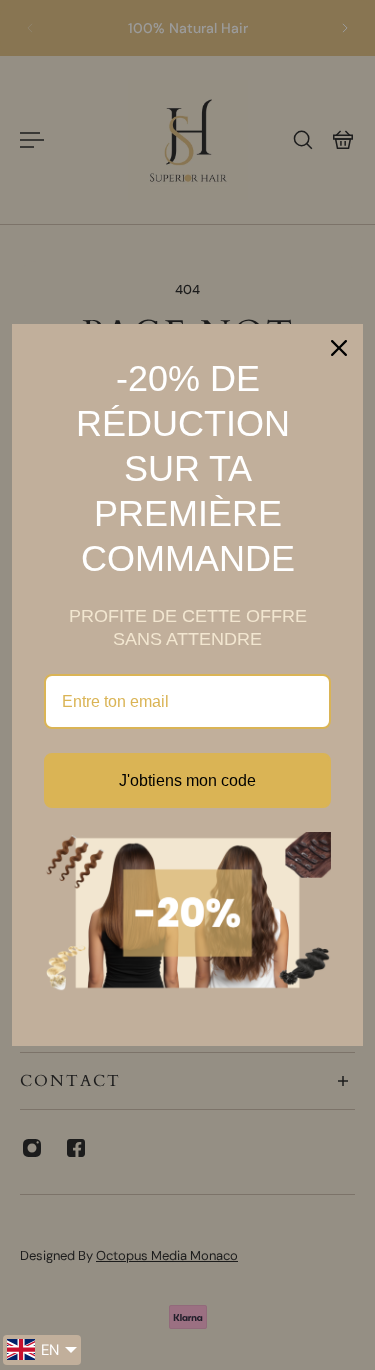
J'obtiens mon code (187, 780)
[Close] (339, 348)
